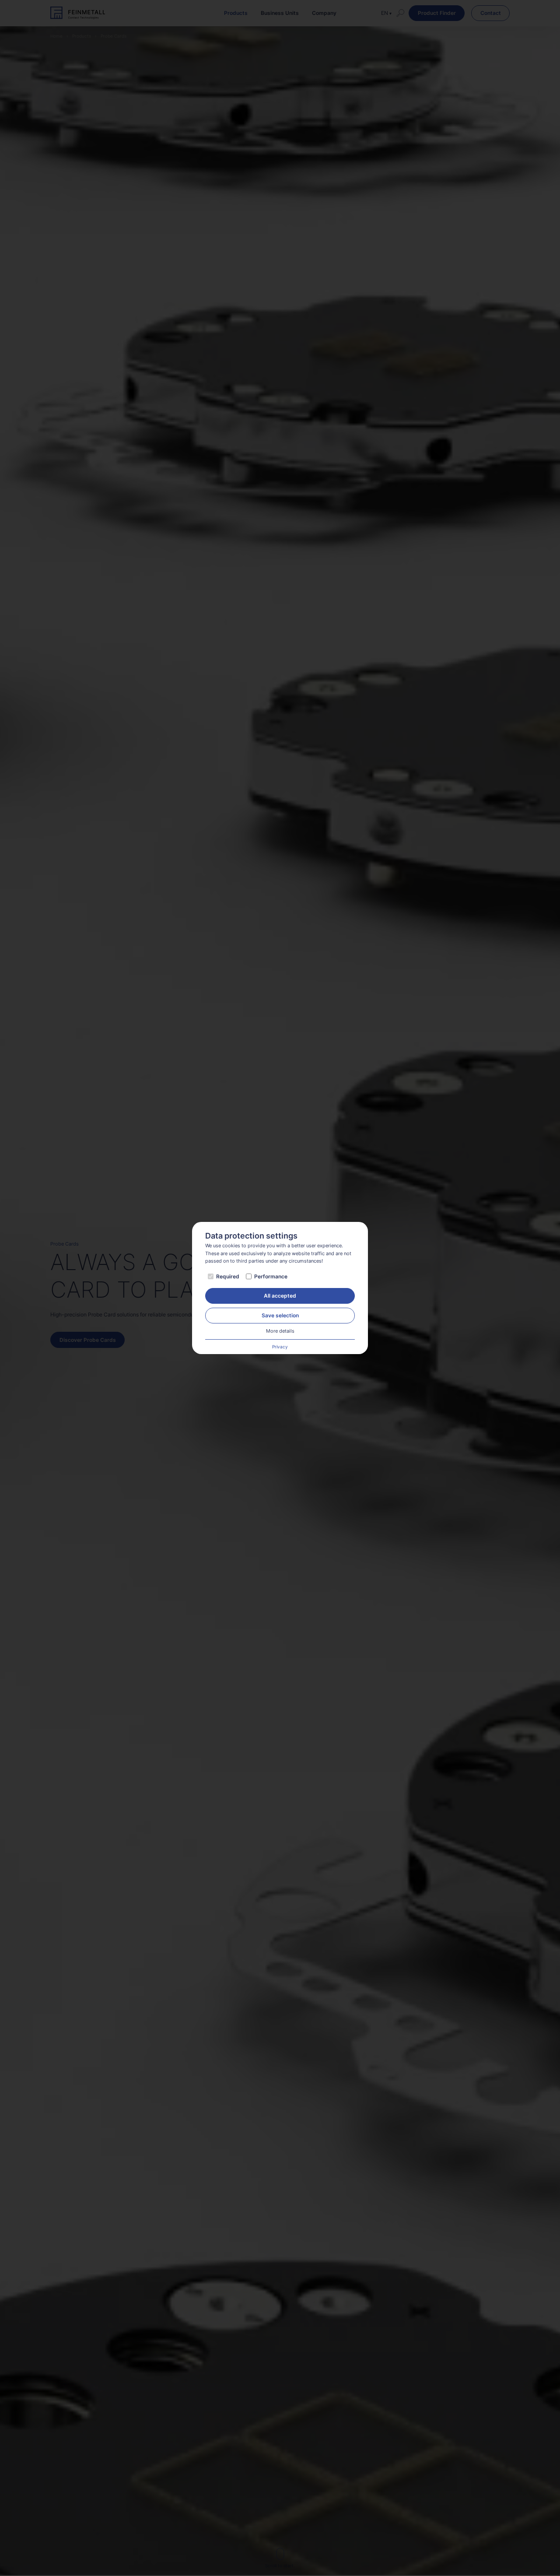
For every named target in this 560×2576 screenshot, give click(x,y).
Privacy (280, 1347)
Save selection (280, 1315)
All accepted (280, 1296)
